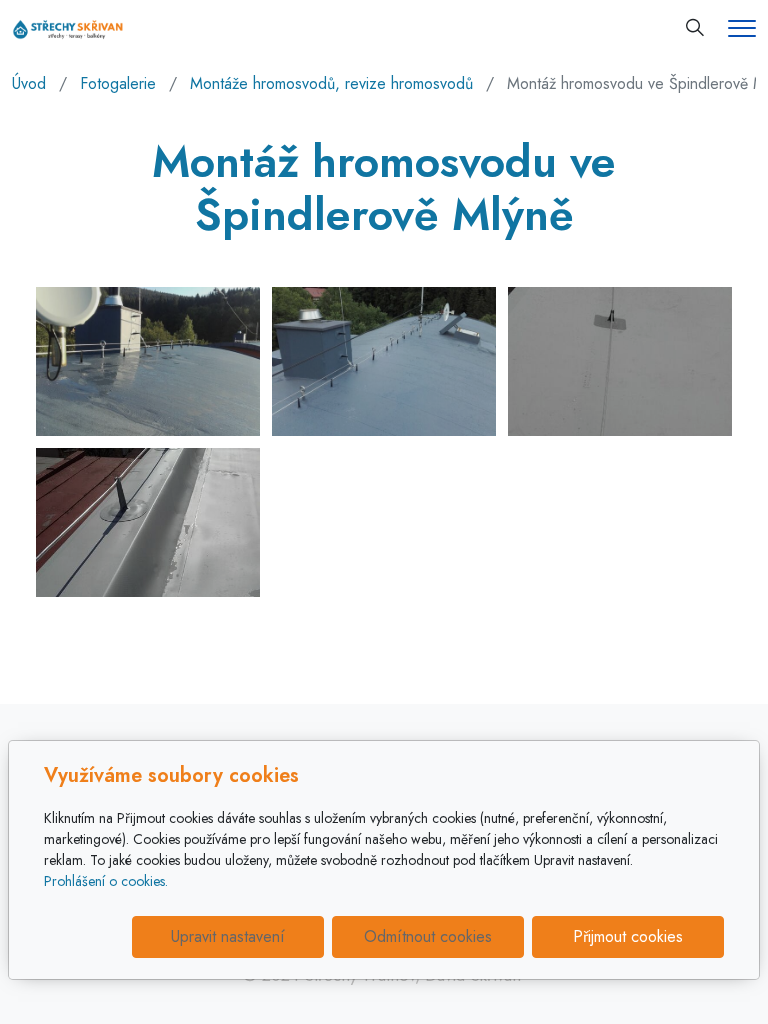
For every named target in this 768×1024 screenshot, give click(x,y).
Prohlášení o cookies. (106, 881)
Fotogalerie (118, 83)
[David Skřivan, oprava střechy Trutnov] (68, 27)
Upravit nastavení (228, 936)
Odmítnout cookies (428, 936)
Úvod (29, 83)
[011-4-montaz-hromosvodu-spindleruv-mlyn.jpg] (148, 523)
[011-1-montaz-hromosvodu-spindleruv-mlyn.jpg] (148, 362)
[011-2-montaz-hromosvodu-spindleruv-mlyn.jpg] (384, 362)
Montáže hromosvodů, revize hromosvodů (331, 83)
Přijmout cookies (628, 936)
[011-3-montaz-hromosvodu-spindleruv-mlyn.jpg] (620, 362)
